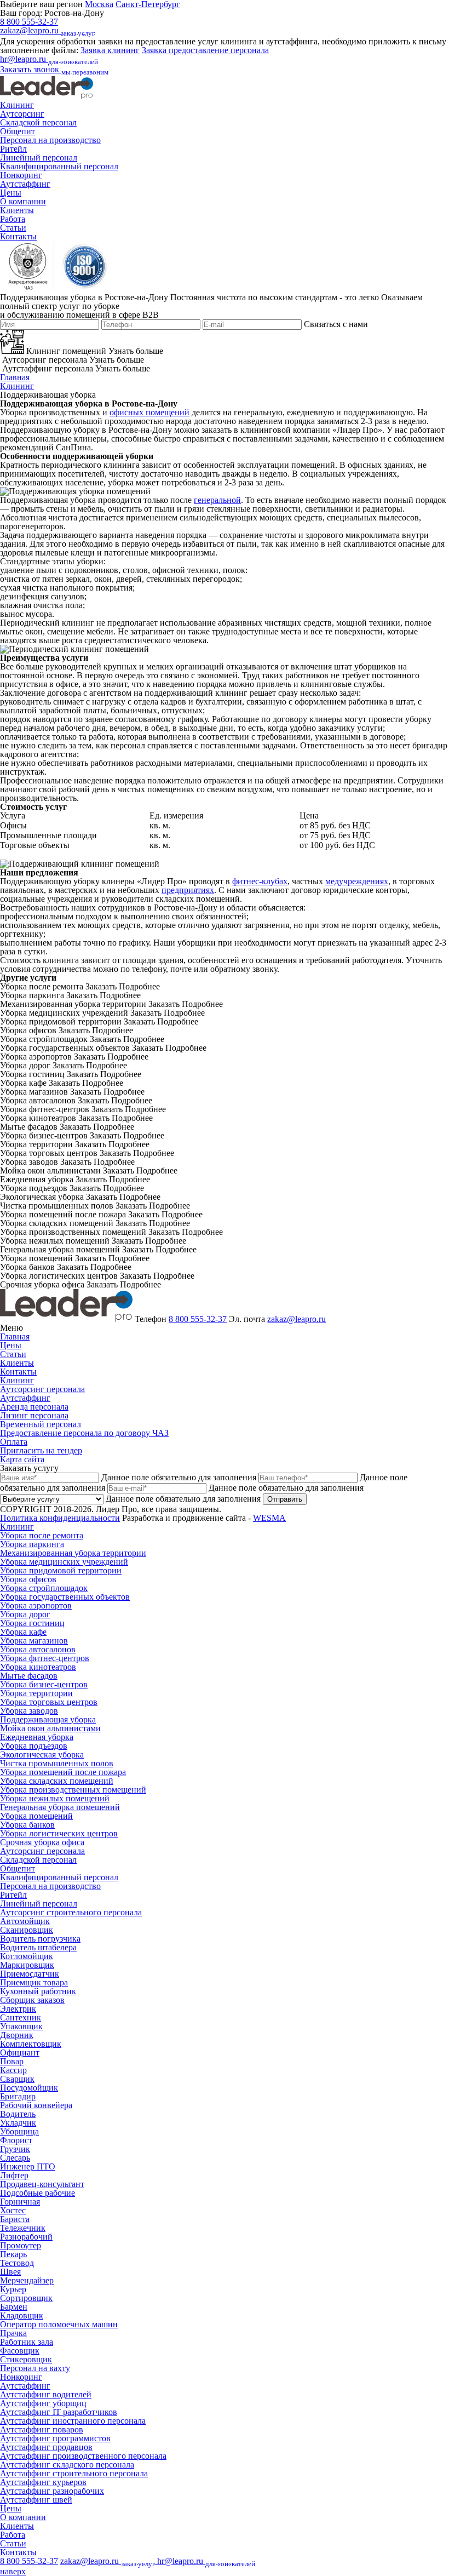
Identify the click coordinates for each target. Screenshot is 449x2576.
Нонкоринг (21, 175)
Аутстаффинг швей (36, 2500)
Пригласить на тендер (41, 1450)
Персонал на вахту (35, 2368)
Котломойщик (27, 1956)
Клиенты (17, 210)
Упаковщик (21, 2026)
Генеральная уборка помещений (60, 1807)
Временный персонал (41, 1424)
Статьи (13, 228)
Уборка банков (27, 1825)
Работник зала (27, 2342)
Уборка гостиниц (32, 1623)
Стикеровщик (26, 2359)
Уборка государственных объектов (65, 1597)
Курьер (13, 2289)
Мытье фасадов (29, 1676)
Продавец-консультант (42, 2184)
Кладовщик (22, 2315)
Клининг (17, 105)
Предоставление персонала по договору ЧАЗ (84, 1433)
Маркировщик (27, 1965)
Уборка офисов (28, 1579)
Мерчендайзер (27, 2280)
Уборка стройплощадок (44, 1588)
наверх (13, 2571)
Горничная (20, 2202)
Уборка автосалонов (38, 1649)
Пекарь (13, 2254)
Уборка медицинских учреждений (64, 1562)
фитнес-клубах (260, 881)
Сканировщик (27, 1930)
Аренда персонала (34, 1407)
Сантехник (21, 2017)
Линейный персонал (39, 158)
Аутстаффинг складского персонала (67, 2465)
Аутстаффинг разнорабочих (52, 2491)
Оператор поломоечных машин (59, 2324)
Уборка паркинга (32, 1544)
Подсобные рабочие (38, 2193)
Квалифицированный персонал (59, 166)
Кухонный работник (38, 1991)
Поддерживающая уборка (48, 1719)
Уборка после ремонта (42, 1535)
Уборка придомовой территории (61, 1570)
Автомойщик (25, 1921)
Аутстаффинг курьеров (43, 2482)
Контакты (18, 236)
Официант (20, 2053)
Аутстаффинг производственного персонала (83, 2456)
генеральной (217, 500)
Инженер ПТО (28, 2166)
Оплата (14, 1442)
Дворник (17, 2035)
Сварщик (17, 2079)
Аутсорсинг (22, 114)
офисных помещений (149, 412)
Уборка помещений (36, 1816)
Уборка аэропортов (36, 1605)
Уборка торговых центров (49, 1702)
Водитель (18, 2114)
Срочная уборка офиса (42, 1842)
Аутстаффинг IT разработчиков (59, 2412)
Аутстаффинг (25, 184)
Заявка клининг (110, 50)
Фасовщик (20, 2351)
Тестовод (17, 2263)
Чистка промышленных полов (57, 1763)
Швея (10, 2272)
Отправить (285, 1499)
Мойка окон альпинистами (50, 1728)
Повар (12, 2061)
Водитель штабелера (38, 1947)
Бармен (14, 2307)
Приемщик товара (34, 1982)
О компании (23, 201)
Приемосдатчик (30, 1974)
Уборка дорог (25, 1614)
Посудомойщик (29, 2088)
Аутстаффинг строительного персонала (74, 2473)
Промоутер (21, 2245)
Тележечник (23, 2228)
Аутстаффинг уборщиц (43, 2403)
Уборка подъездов (34, 1746)
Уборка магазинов (34, 1641)
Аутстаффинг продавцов (46, 2447)
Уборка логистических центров (59, 1833)
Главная (15, 377)
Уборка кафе (23, 1632)
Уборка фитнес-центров (45, 1658)
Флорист (16, 2140)
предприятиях (188, 890)
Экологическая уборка (42, 1754)
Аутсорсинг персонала (42, 1389)
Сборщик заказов (32, 2000)
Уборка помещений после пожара (63, 1772)
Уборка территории (36, 1693)
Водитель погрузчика (40, 1939)
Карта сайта (22, 1459)
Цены (11, 193)
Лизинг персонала (34, 1415)
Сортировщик (26, 2298)
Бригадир (18, 2096)
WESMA (269, 1518)
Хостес (13, 2210)
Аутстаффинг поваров (42, 2429)
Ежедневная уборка (37, 1737)
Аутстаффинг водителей (46, 2394)
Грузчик (15, 2149)
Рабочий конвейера (36, 2105)
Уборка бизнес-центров (44, 1684)
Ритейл (13, 149)
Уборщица (19, 2131)
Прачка (13, 2333)
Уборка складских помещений (57, 1781)
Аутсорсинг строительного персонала (71, 1912)
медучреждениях (357, 881)
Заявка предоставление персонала (205, 50)
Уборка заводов (29, 1711)
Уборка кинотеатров (38, 1667)
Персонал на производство (50, 140)
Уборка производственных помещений (73, 1790)
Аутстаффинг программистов (55, 2438)
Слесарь (15, 2158)
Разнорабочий (26, 2237)
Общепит (18, 131)
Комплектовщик (31, 2044)
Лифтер (14, 2175)
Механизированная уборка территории (73, 1553)
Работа (13, 219)
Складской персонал (38, 122)
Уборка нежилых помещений (55, 1798)
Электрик (18, 2009)
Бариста (15, 2219)
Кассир (13, 2070)
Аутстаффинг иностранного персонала (73, 2421)
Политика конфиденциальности (60, 1518)
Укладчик (18, 2123)
